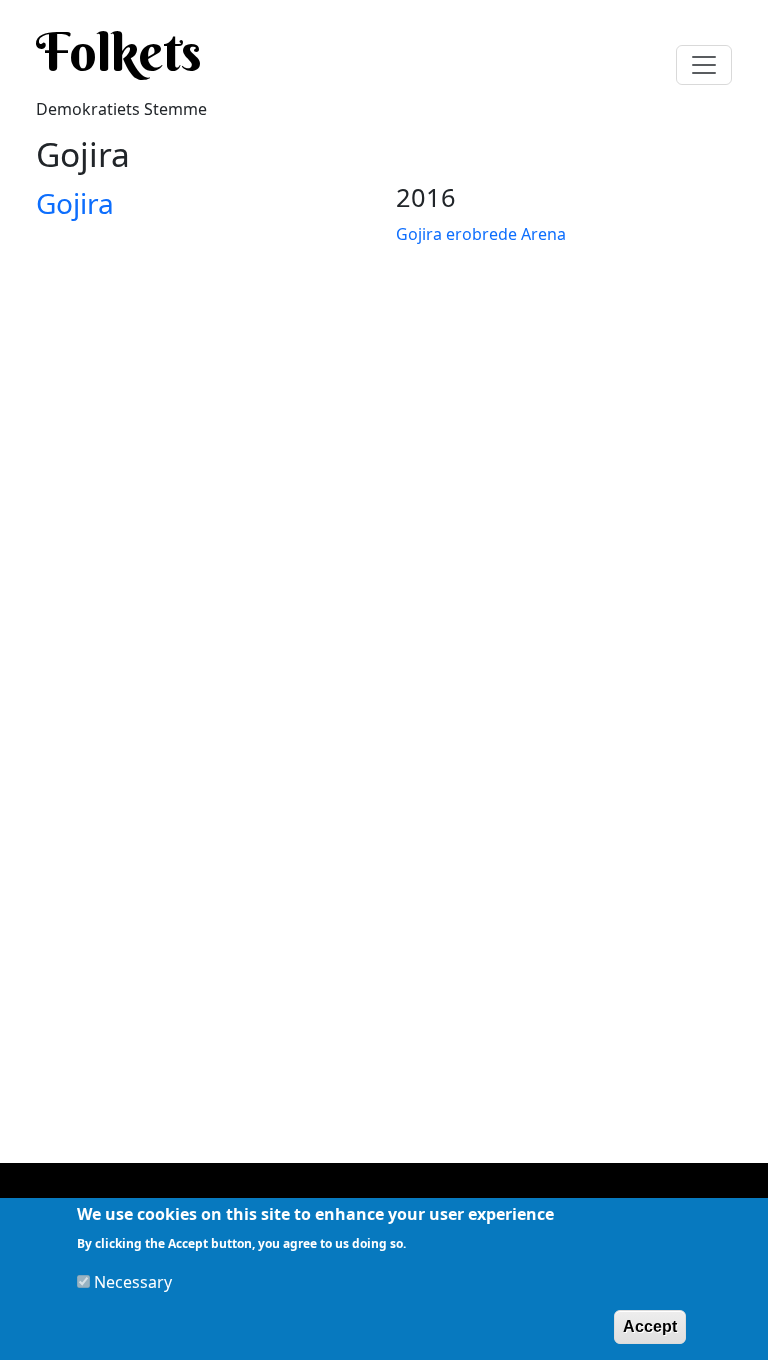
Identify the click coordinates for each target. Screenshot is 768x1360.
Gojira (75, 203)
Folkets (119, 52)
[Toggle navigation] (704, 65)
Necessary (133, 1282)
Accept (650, 1326)
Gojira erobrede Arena (481, 234)
